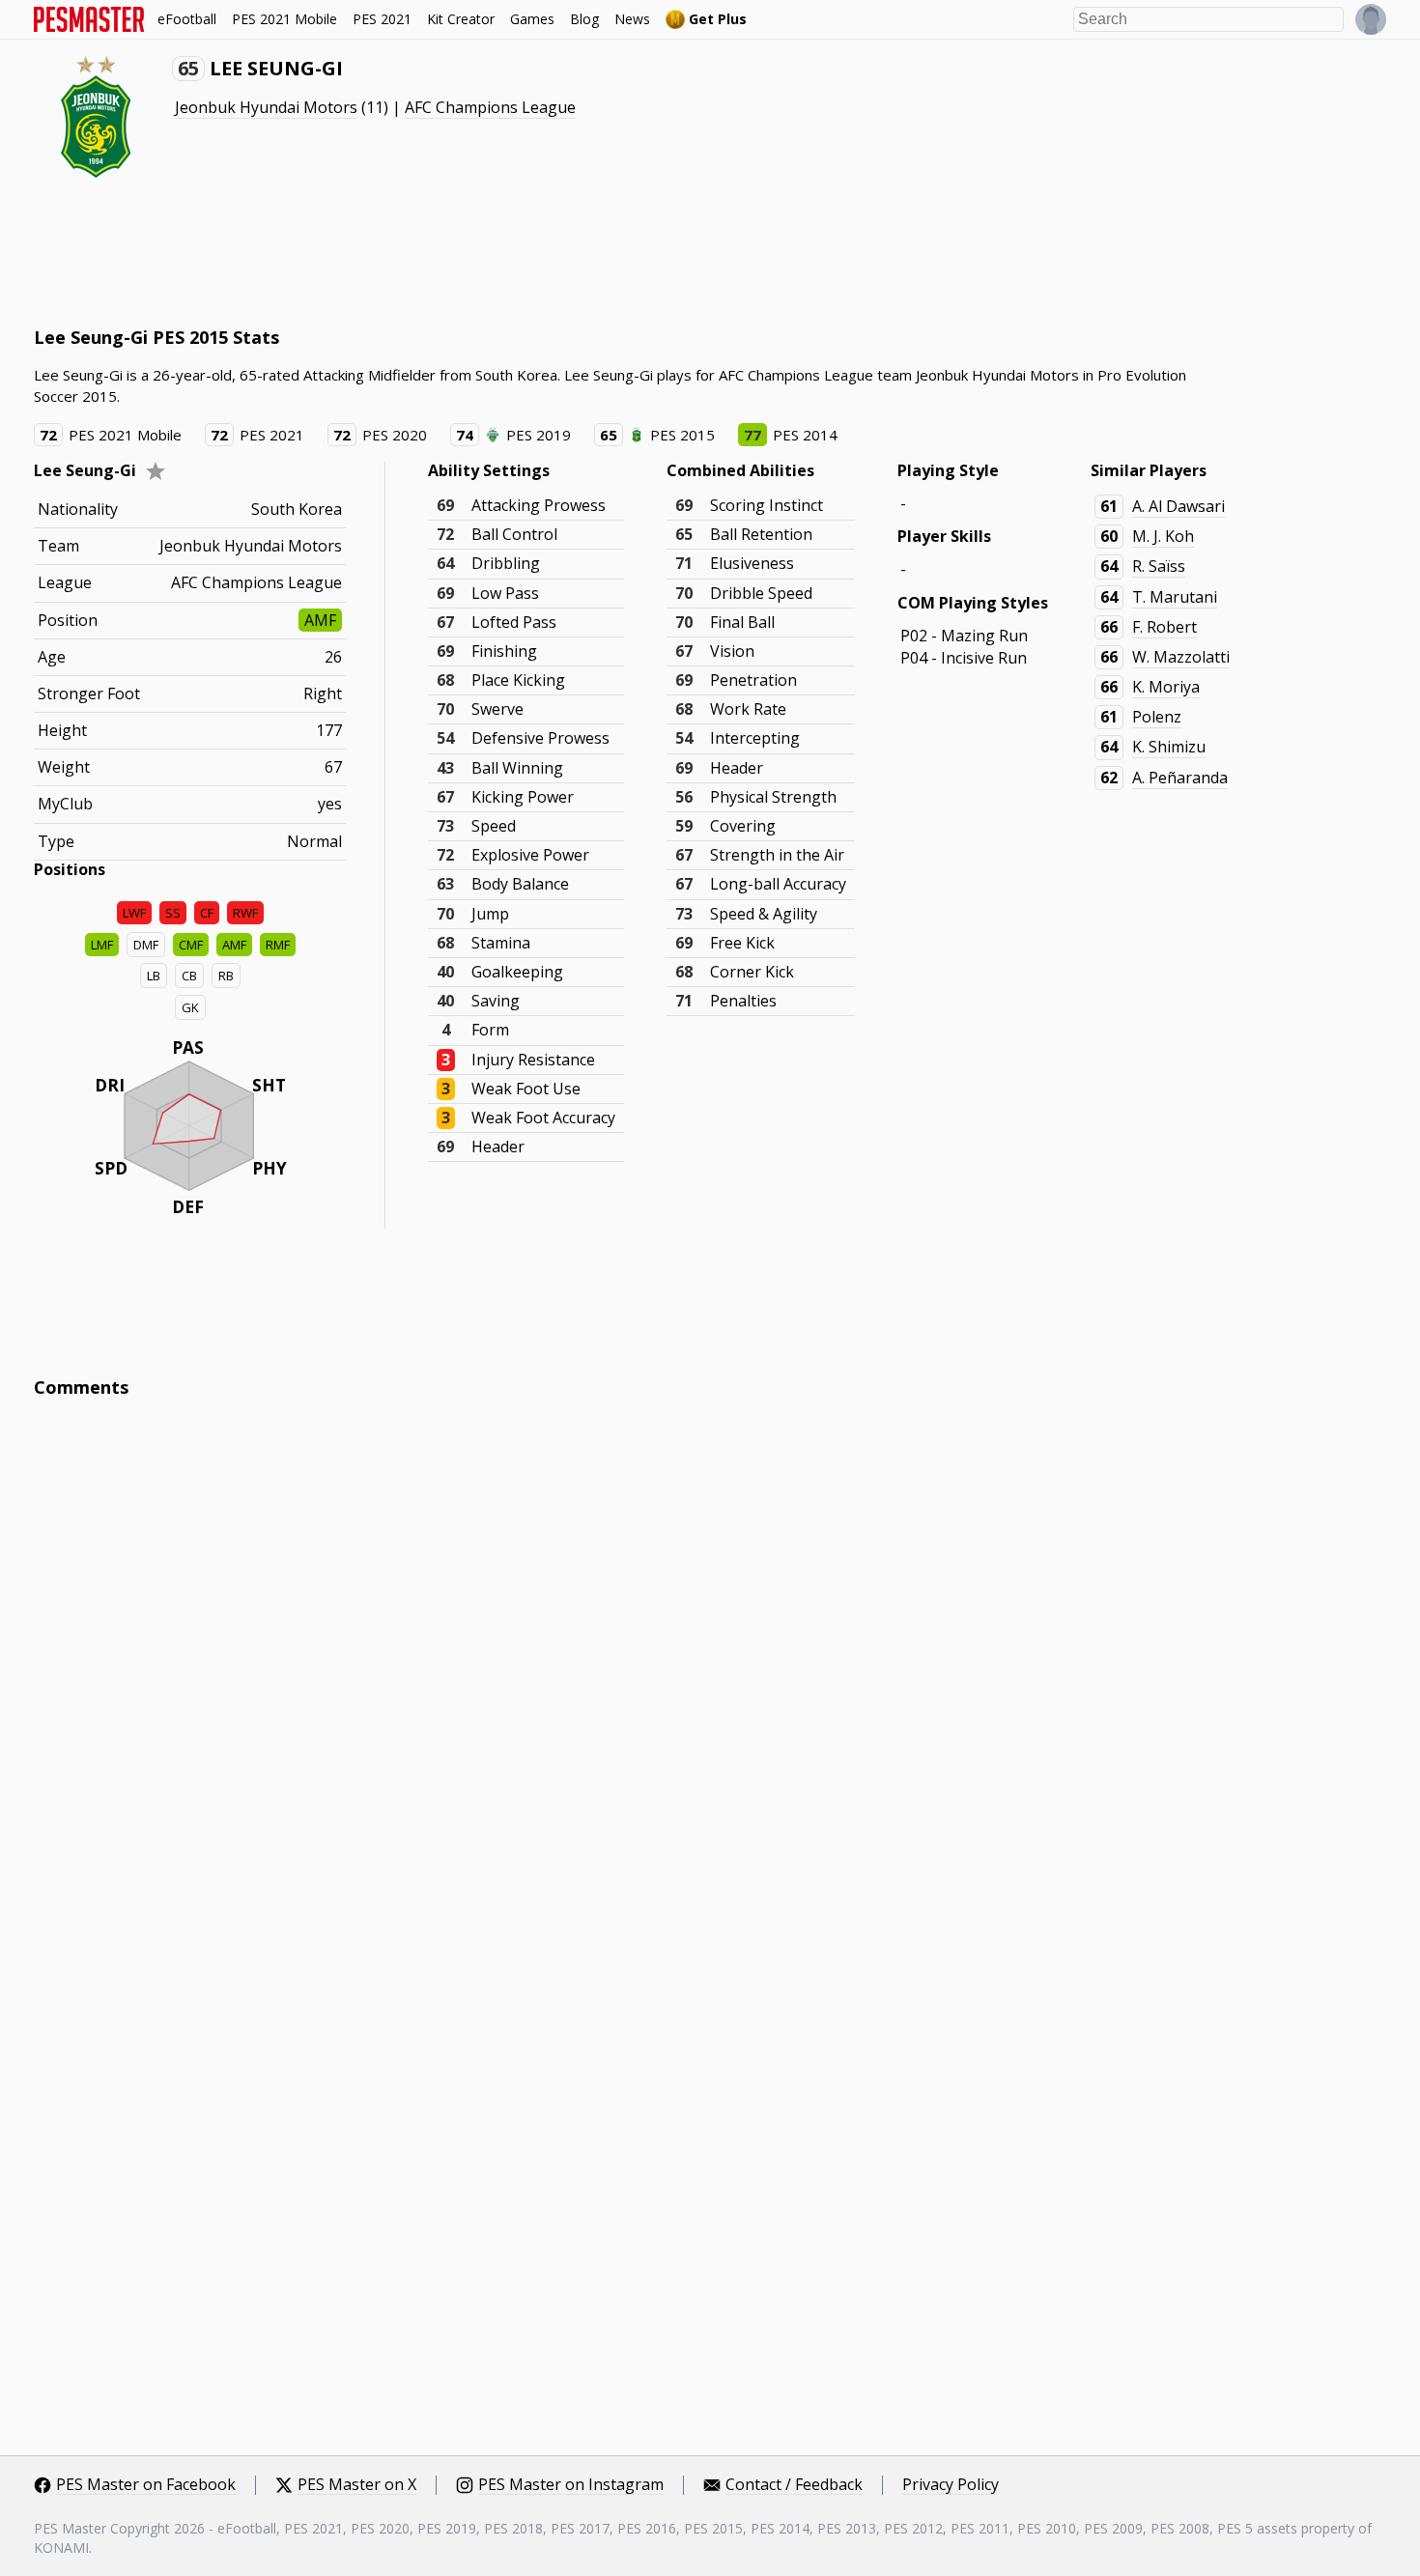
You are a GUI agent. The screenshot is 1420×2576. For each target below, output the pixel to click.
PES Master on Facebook (146, 2485)
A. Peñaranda (1180, 778)
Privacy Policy (951, 2485)
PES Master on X (357, 2485)
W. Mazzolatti (1181, 657)
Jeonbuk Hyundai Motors (266, 107)
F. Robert (1164, 627)
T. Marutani (1175, 597)
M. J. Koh (1163, 536)
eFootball (187, 19)
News (632, 19)
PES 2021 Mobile (284, 19)
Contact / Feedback (794, 2485)
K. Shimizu (1169, 747)
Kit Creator (461, 19)
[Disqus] (710, 1674)
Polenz (1157, 717)
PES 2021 (382, 19)
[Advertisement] (385, 251)
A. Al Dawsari (1179, 506)
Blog (584, 19)
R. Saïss (1159, 566)
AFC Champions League (490, 107)
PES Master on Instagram (571, 2485)
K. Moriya (1166, 687)
